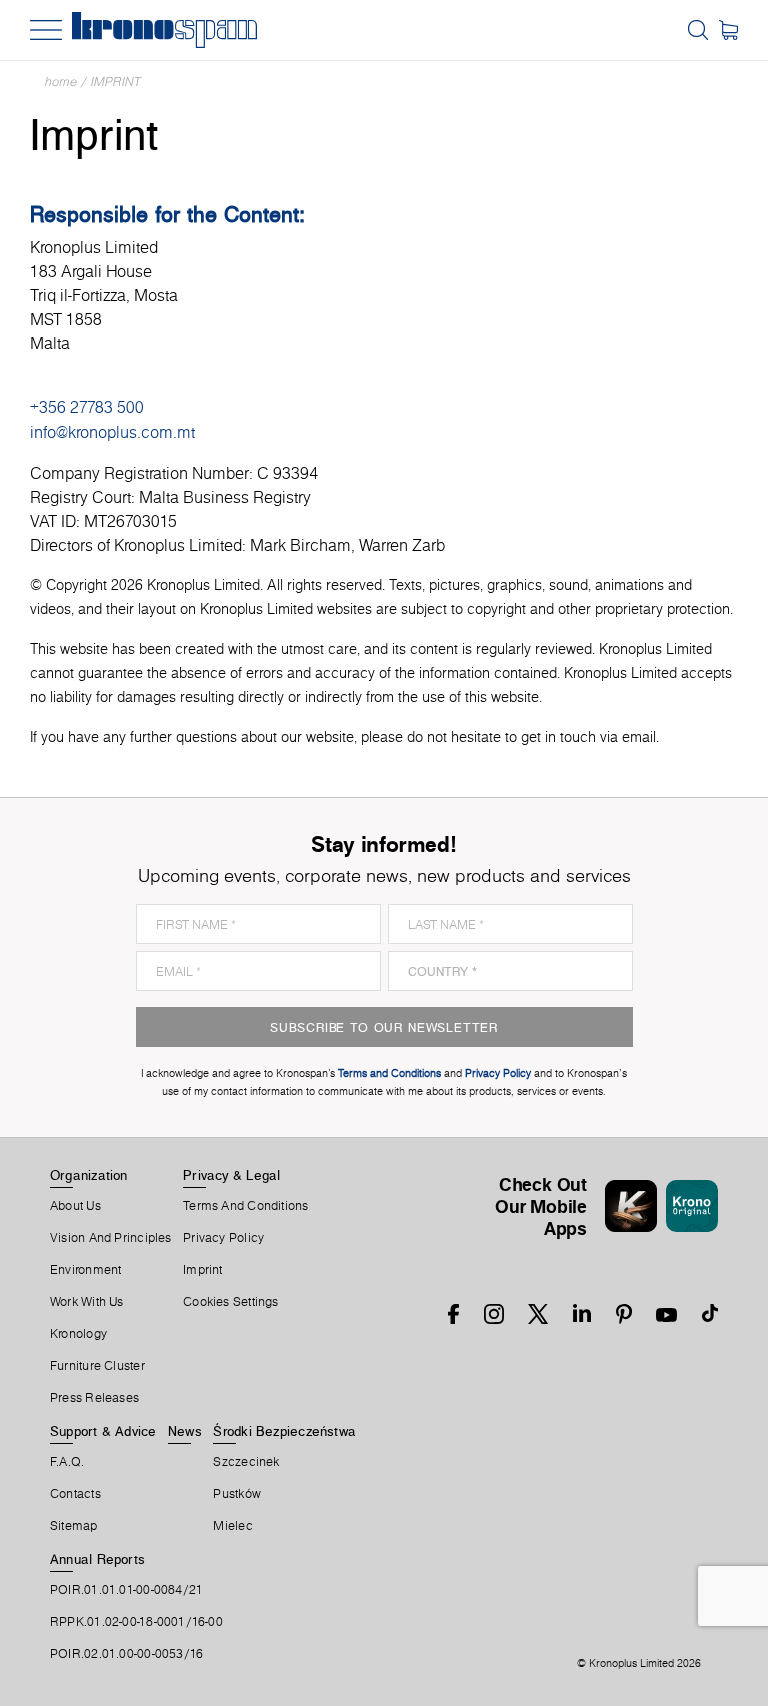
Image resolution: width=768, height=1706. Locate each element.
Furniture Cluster (97, 1366)
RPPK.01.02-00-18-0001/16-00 (136, 1622)
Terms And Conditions (245, 1206)
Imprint (116, 81)
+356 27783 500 (87, 407)
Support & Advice (103, 1431)
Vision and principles (111, 1238)
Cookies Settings (231, 1302)
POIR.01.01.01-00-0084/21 (126, 1590)
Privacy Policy (223, 1238)
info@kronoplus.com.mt (112, 432)
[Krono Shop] (728, 30)
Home (61, 81)
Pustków (237, 1494)
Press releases (94, 1398)
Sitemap (74, 1526)
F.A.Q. (67, 1462)
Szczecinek (246, 1462)
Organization (89, 1175)
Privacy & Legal (231, 1175)
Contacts (75, 1494)
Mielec (232, 1526)
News (185, 1431)
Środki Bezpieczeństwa (284, 1431)
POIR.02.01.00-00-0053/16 (126, 1654)
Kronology (78, 1334)
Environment (85, 1270)
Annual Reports (97, 1559)
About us (75, 1206)
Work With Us (87, 1302)
